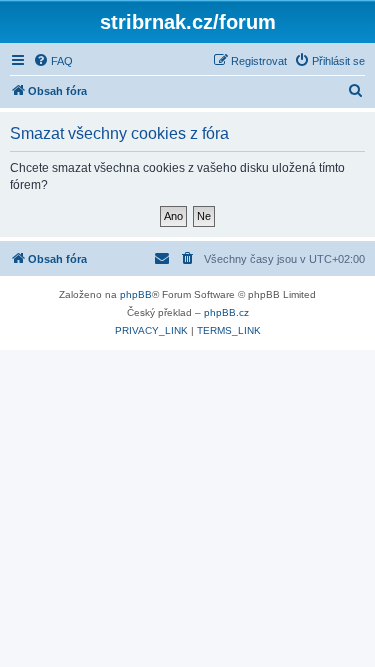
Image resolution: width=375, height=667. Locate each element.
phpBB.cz (226, 312)
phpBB (136, 294)
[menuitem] (53, 61)
